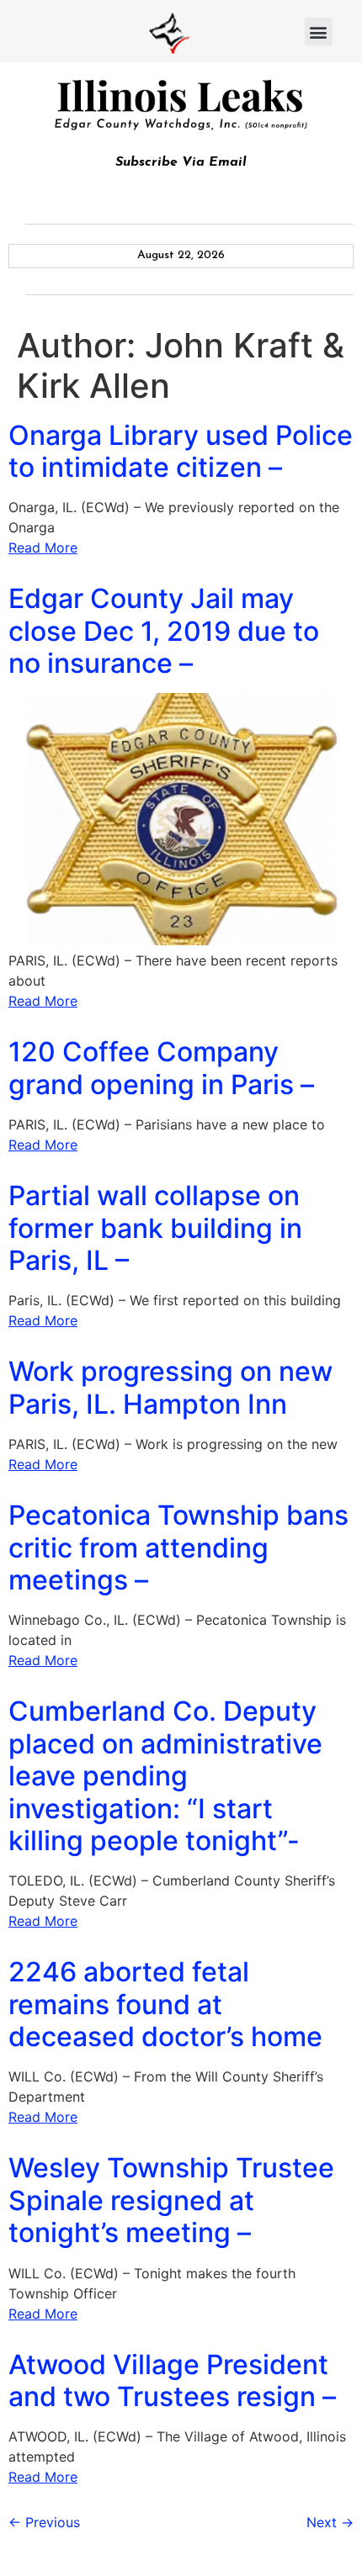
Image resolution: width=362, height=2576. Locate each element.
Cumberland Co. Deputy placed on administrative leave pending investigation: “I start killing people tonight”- (165, 1776)
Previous (44, 2522)
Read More (43, 547)
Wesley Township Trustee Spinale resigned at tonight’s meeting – (171, 2200)
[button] (319, 32)
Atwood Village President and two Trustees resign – (172, 2380)
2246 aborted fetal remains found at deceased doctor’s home (165, 2004)
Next (330, 2522)
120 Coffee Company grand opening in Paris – (161, 1068)
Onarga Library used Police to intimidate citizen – (181, 451)
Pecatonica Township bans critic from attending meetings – (178, 1547)
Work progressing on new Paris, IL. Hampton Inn (170, 1387)
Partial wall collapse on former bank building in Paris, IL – (155, 1228)
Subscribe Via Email (181, 162)
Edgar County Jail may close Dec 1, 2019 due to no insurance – (164, 631)
